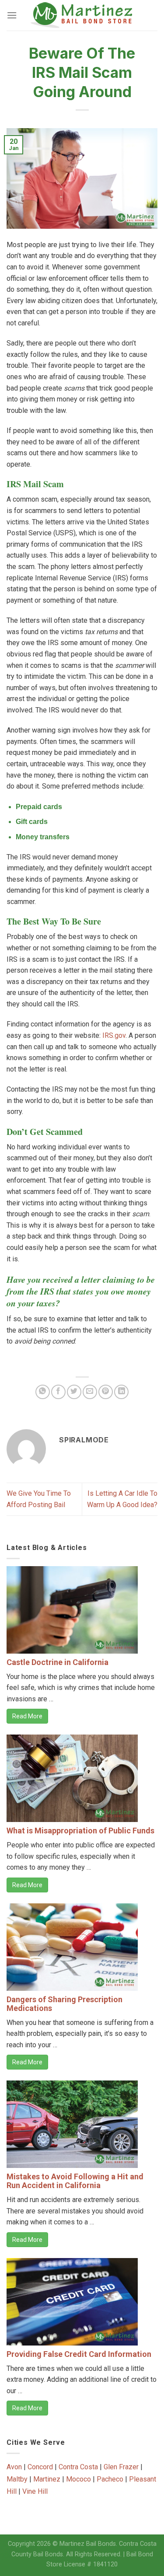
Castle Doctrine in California (58, 1662)
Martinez (47, 2479)
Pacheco (110, 2479)
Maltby (17, 2479)
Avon (14, 2467)
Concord (40, 2467)
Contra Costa (78, 2467)
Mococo (79, 2479)
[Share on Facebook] (58, 1392)
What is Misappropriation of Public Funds (80, 1831)
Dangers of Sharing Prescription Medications (65, 2004)
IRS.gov (114, 1035)
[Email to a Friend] (90, 1392)
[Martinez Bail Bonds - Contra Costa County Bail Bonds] (83, 15)
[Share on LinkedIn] (121, 1392)
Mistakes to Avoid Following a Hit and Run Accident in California (75, 2181)
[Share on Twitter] (74, 1392)
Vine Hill (35, 2491)
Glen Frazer (121, 2467)
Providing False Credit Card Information (79, 2354)
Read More (27, 1716)
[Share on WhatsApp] (43, 1392)
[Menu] (12, 15)
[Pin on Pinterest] (106, 1392)
